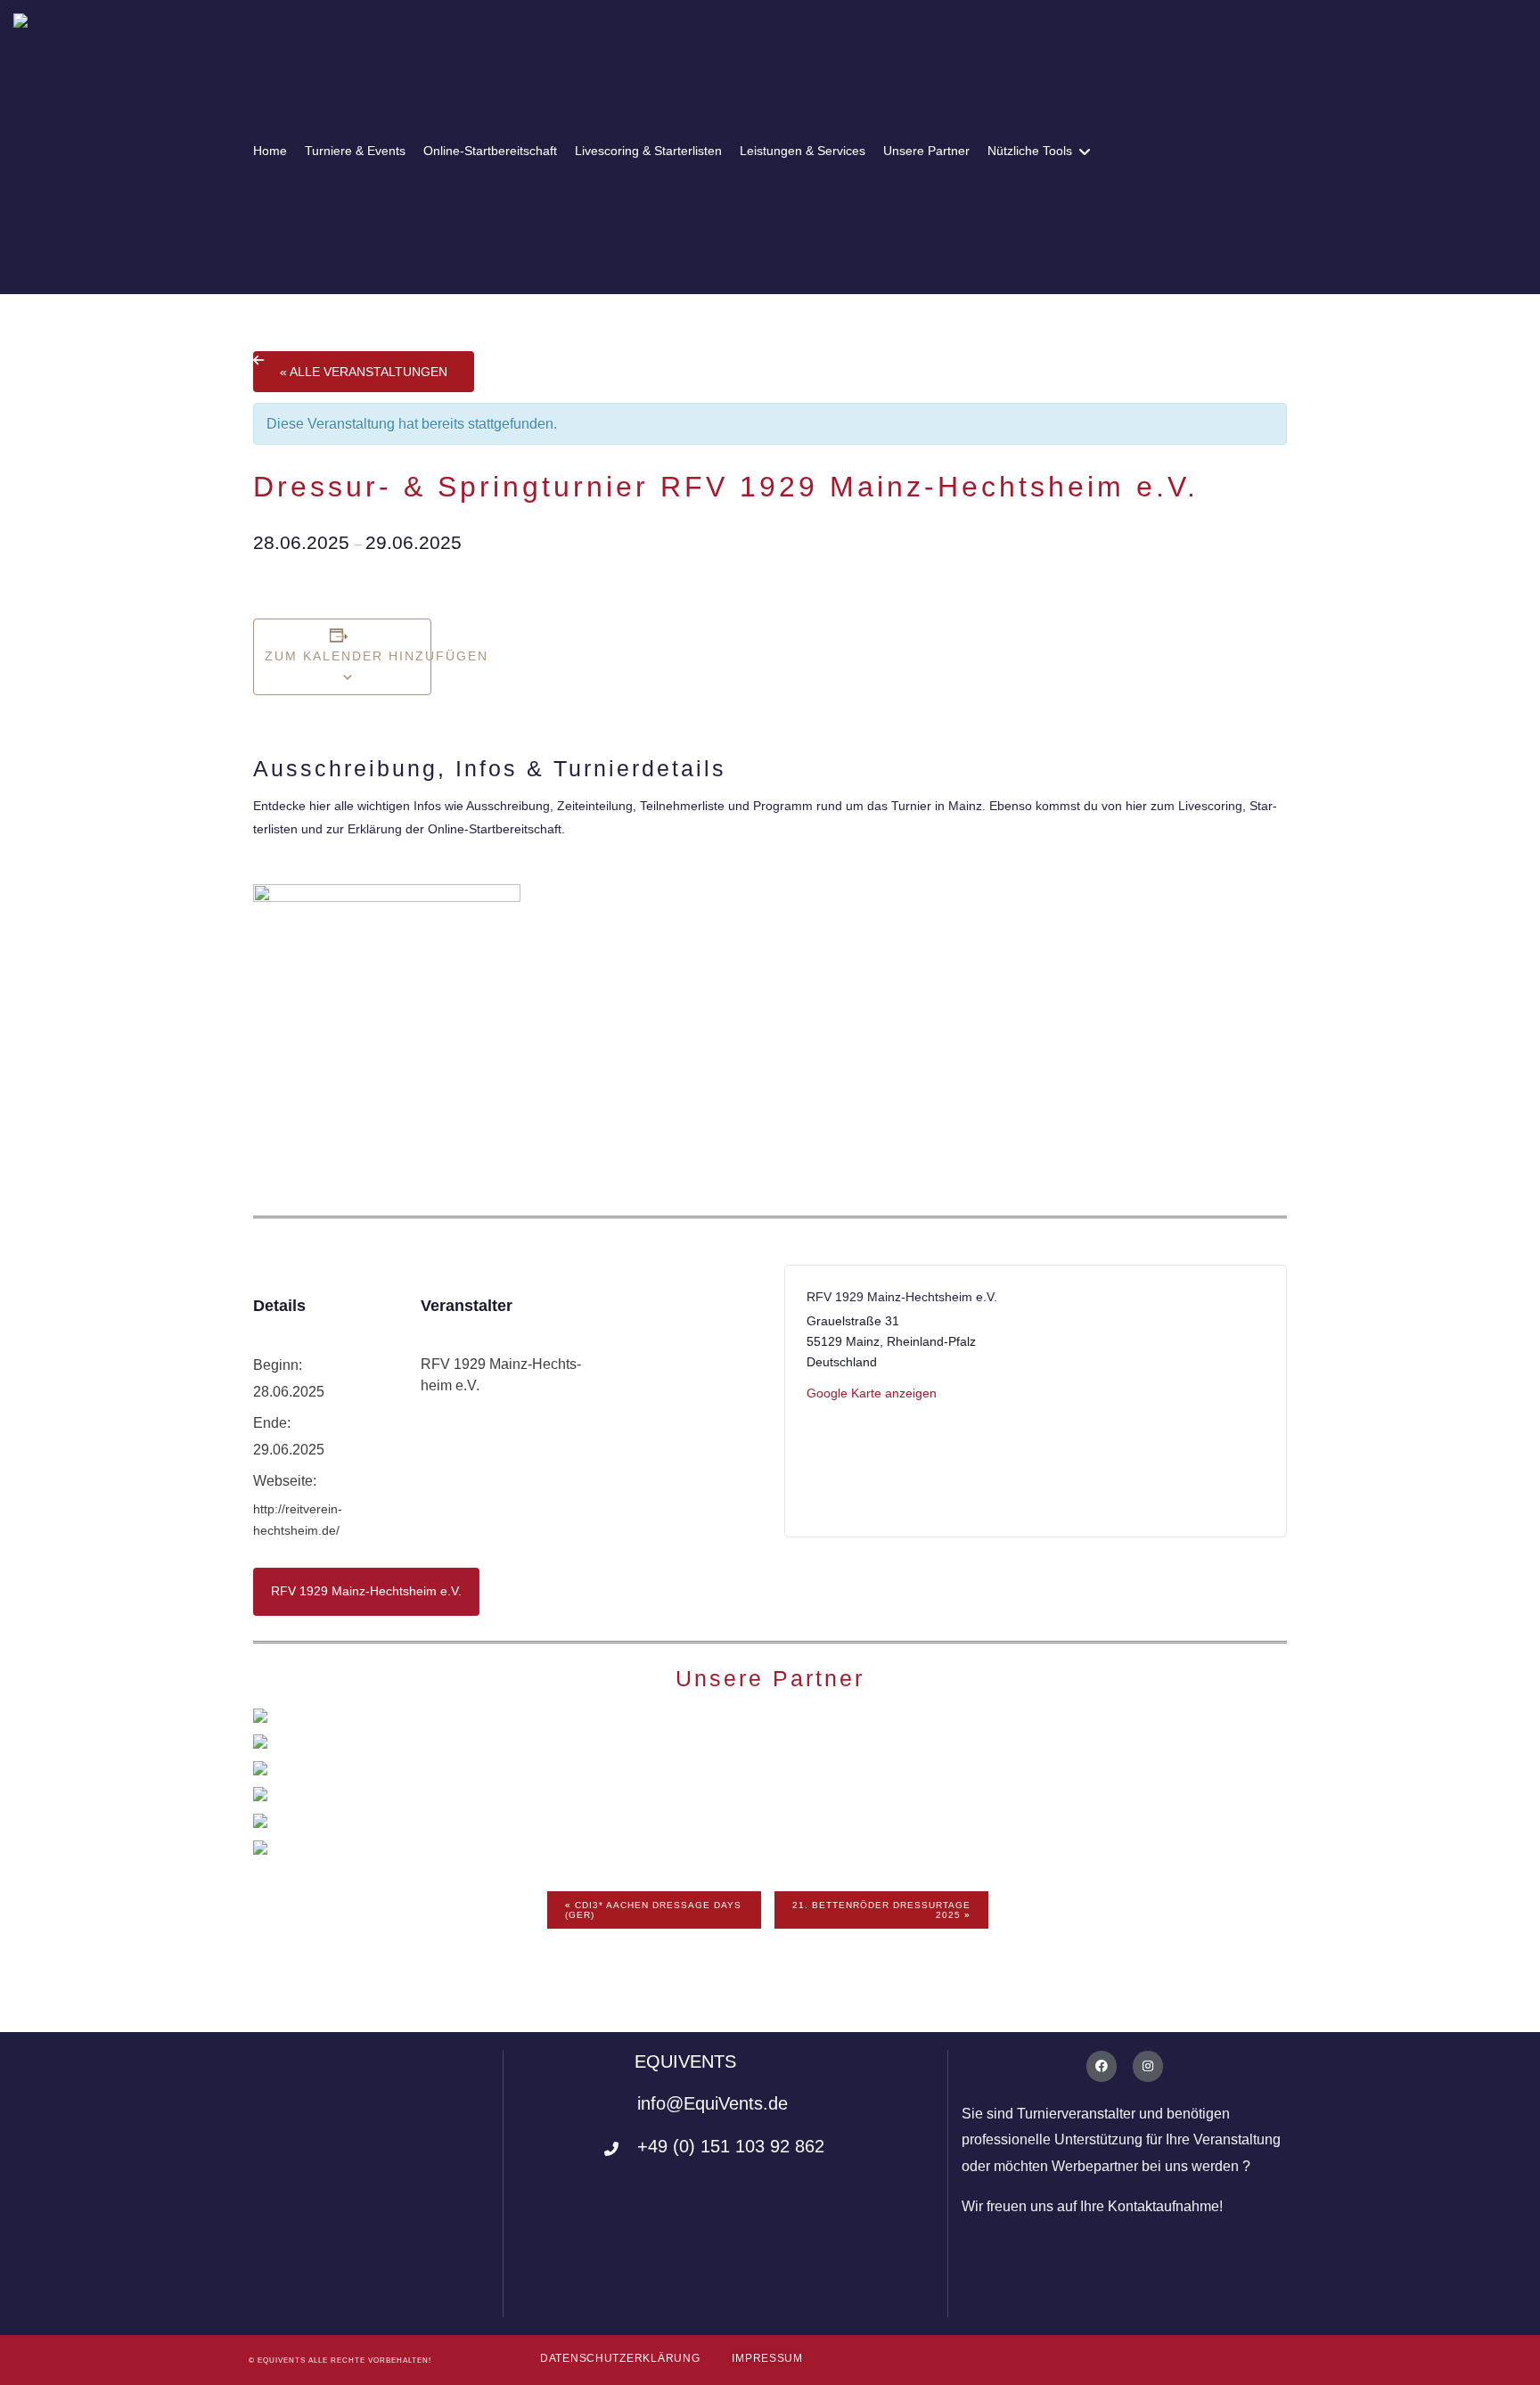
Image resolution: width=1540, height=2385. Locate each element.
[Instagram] (1148, 2066)
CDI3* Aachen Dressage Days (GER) (653, 1910)
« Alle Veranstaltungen (364, 372)
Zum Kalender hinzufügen (342, 656)
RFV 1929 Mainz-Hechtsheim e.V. (366, 1591)
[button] (620, 2359)
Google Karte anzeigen (872, 1393)
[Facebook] (1102, 2066)
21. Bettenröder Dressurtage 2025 (881, 1910)
